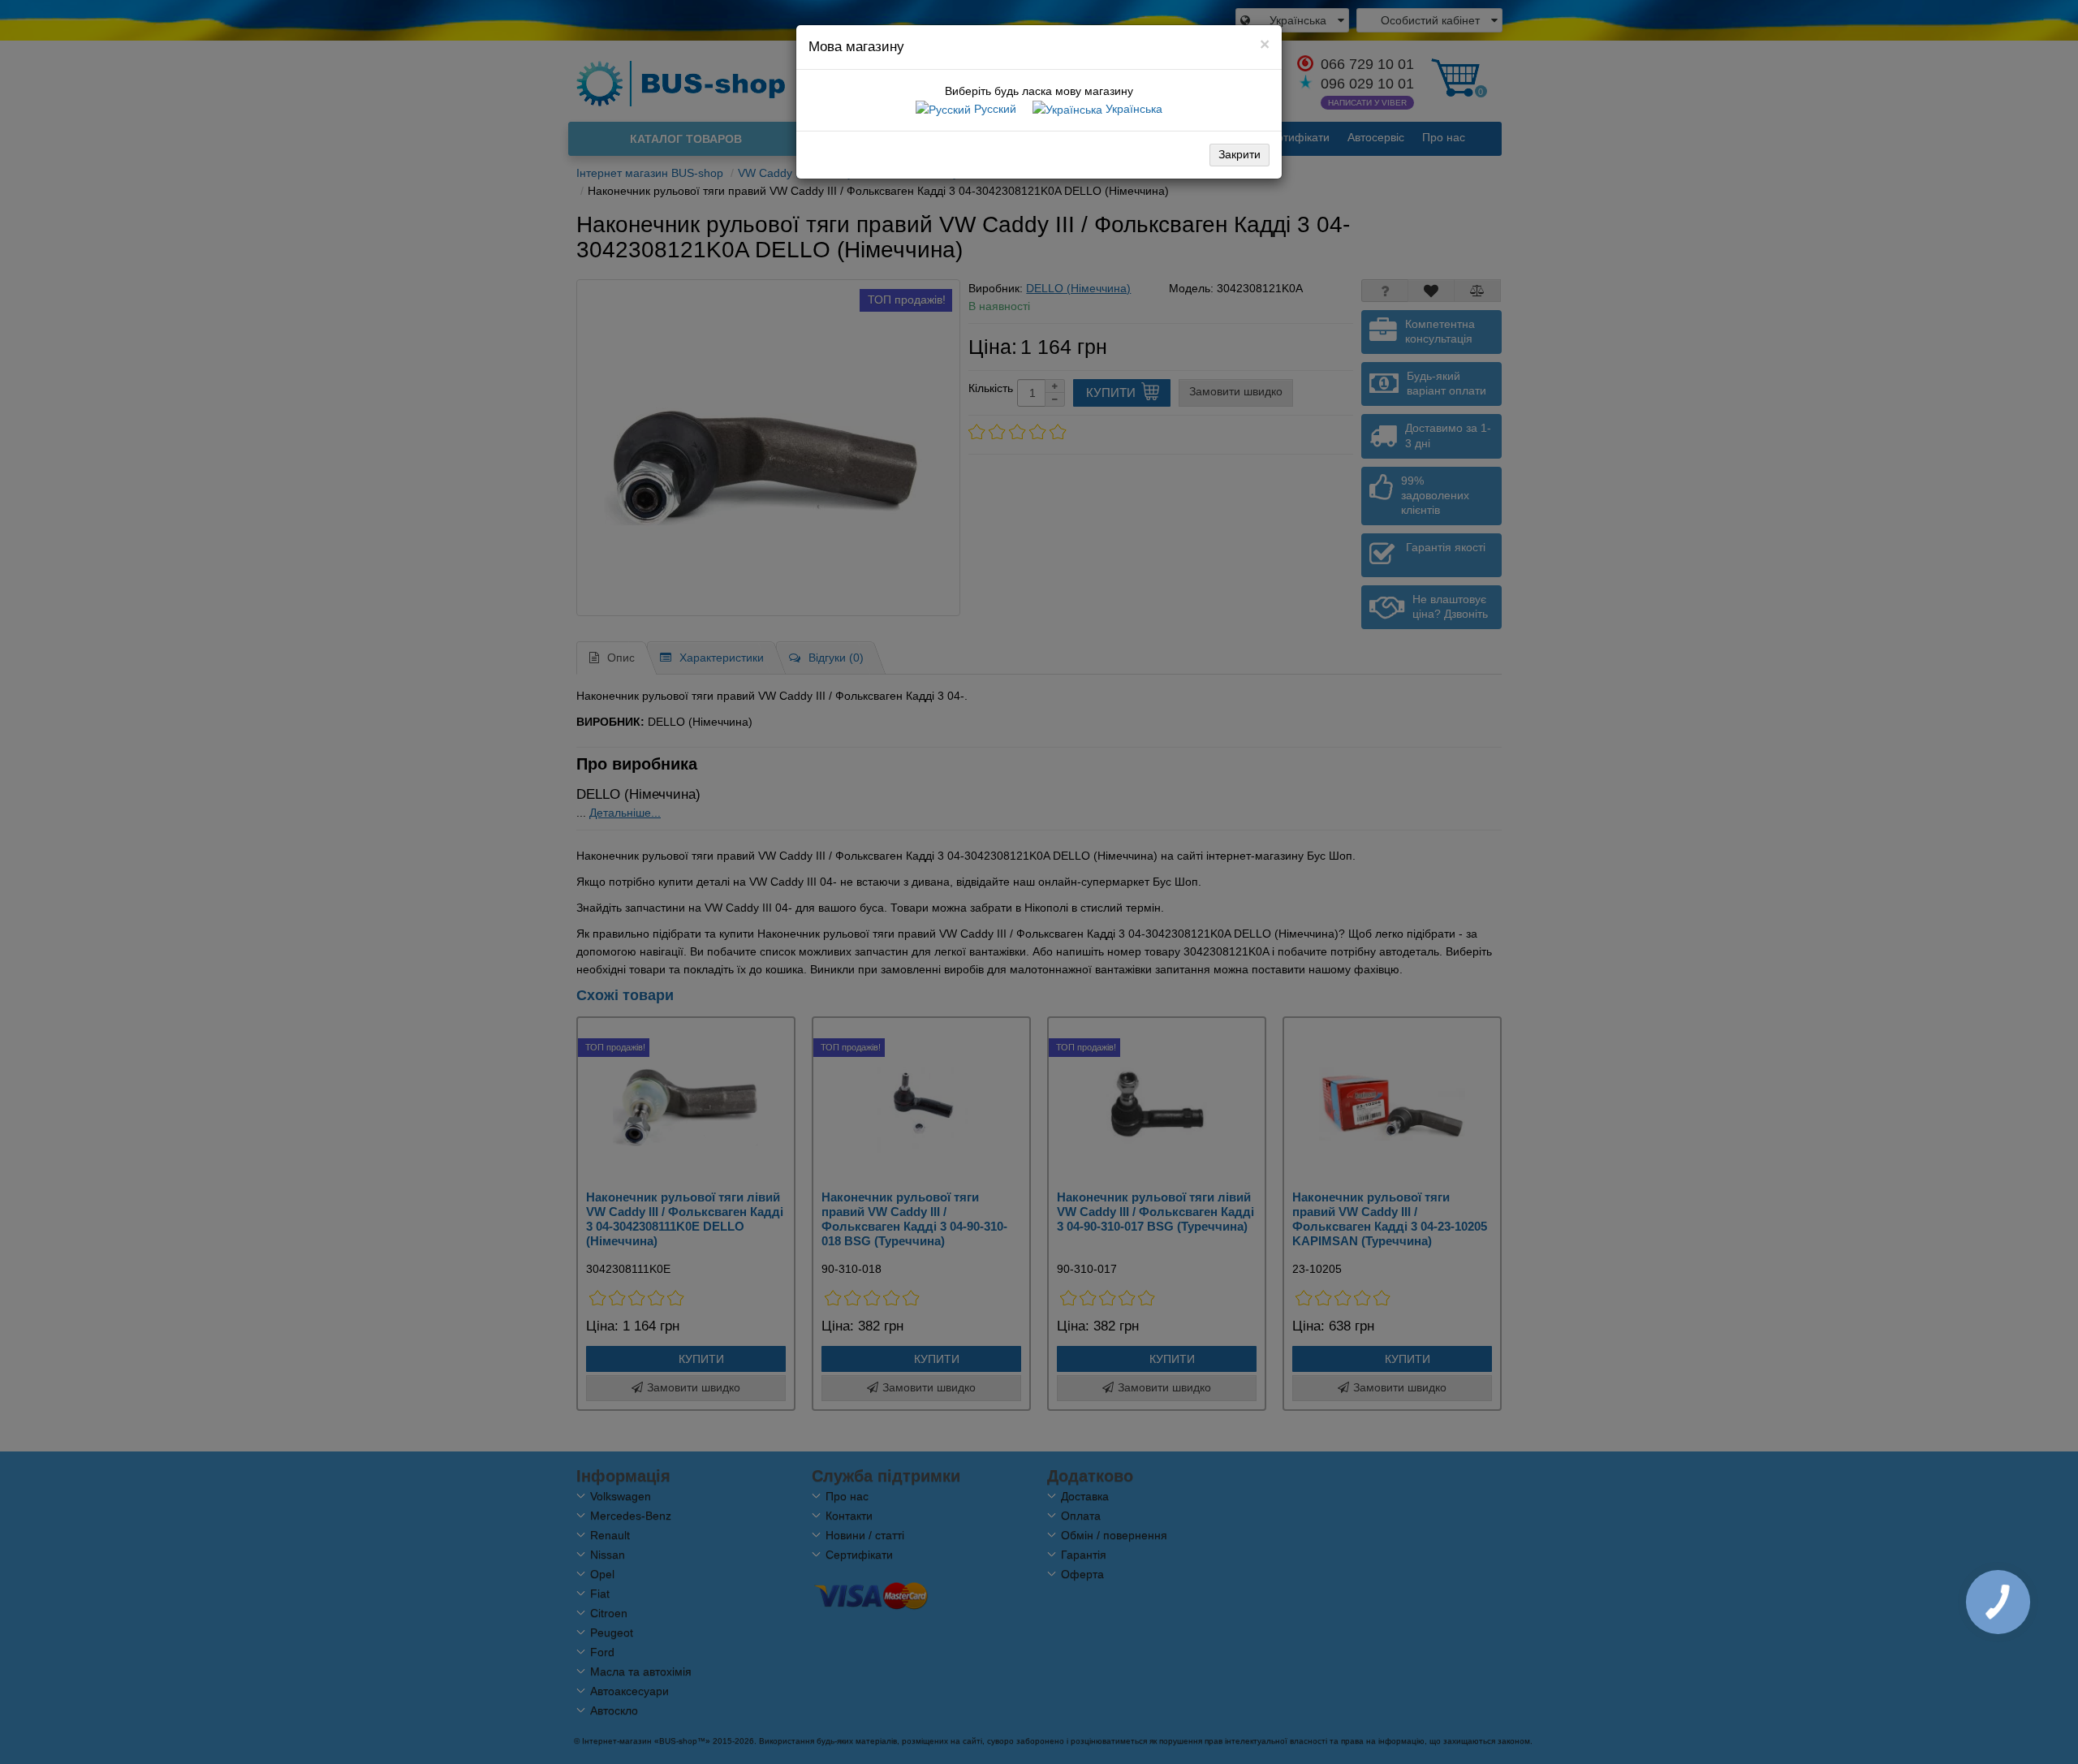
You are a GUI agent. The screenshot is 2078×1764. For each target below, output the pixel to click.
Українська (1132, 109)
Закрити (1239, 154)
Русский (994, 109)
